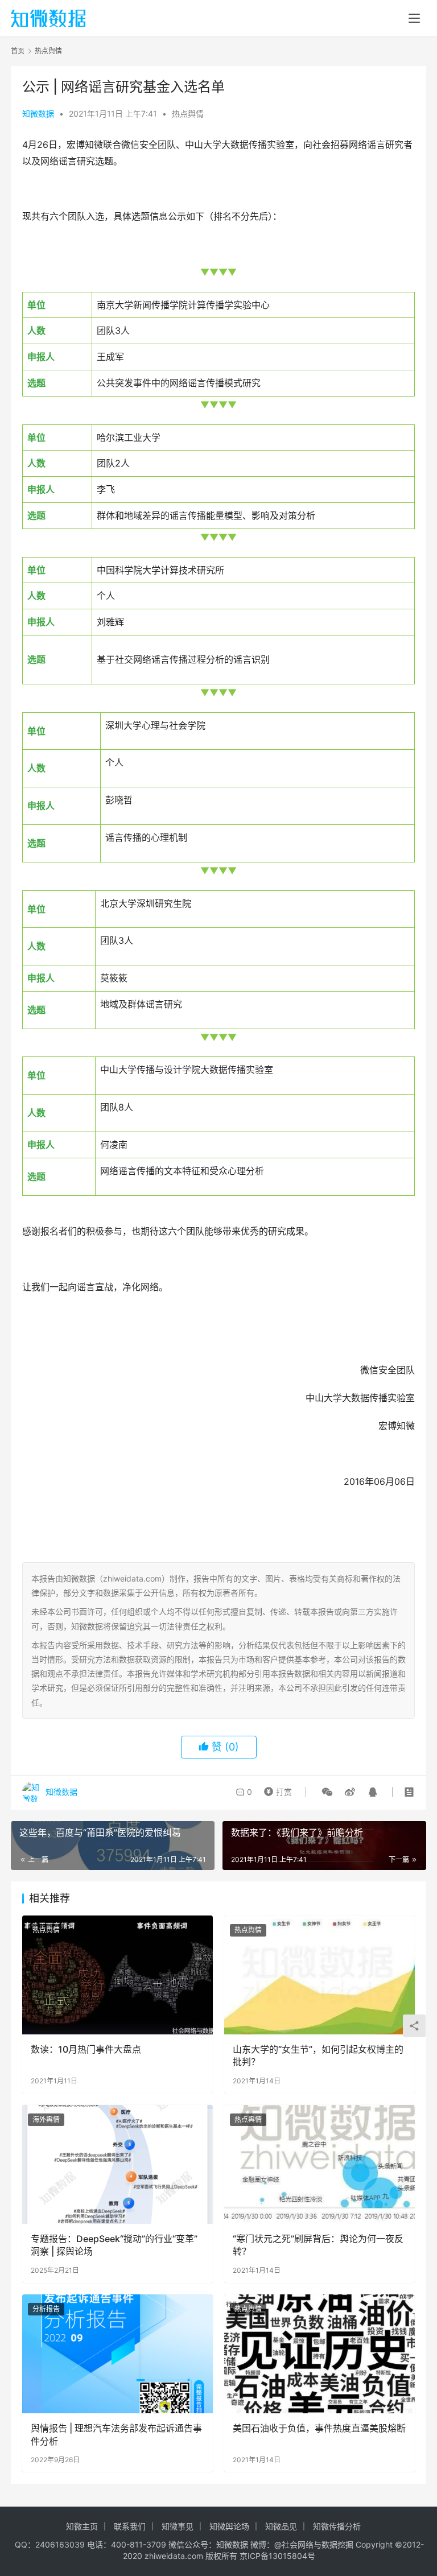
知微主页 (82, 2526)
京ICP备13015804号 (277, 2556)
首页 (18, 51)
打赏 (275, 1789)
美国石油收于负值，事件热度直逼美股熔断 (319, 2428)
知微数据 (38, 113)
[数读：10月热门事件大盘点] (118, 1975)
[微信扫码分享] (327, 1792)
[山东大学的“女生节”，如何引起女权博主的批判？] (319, 1975)
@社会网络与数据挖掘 (314, 2544)
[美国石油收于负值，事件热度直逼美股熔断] (319, 2354)
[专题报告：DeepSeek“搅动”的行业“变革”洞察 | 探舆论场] (118, 2164)
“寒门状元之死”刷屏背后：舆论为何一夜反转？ (318, 2245)
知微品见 (281, 2526)
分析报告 (46, 2309)
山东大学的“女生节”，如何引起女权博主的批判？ (318, 2055)
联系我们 (130, 2526)
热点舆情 (188, 113)
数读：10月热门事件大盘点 (86, 2049)
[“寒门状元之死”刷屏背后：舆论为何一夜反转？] (319, 2164)
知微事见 (178, 2526)
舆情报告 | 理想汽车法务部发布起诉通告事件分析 (116, 2434)
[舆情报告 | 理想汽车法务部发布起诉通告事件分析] (118, 2354)
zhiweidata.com (174, 2556)
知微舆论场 (229, 2526)
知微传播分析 (337, 2526)
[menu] (414, 18)
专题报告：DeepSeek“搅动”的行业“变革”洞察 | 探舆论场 (114, 2245)
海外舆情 (46, 2119)
